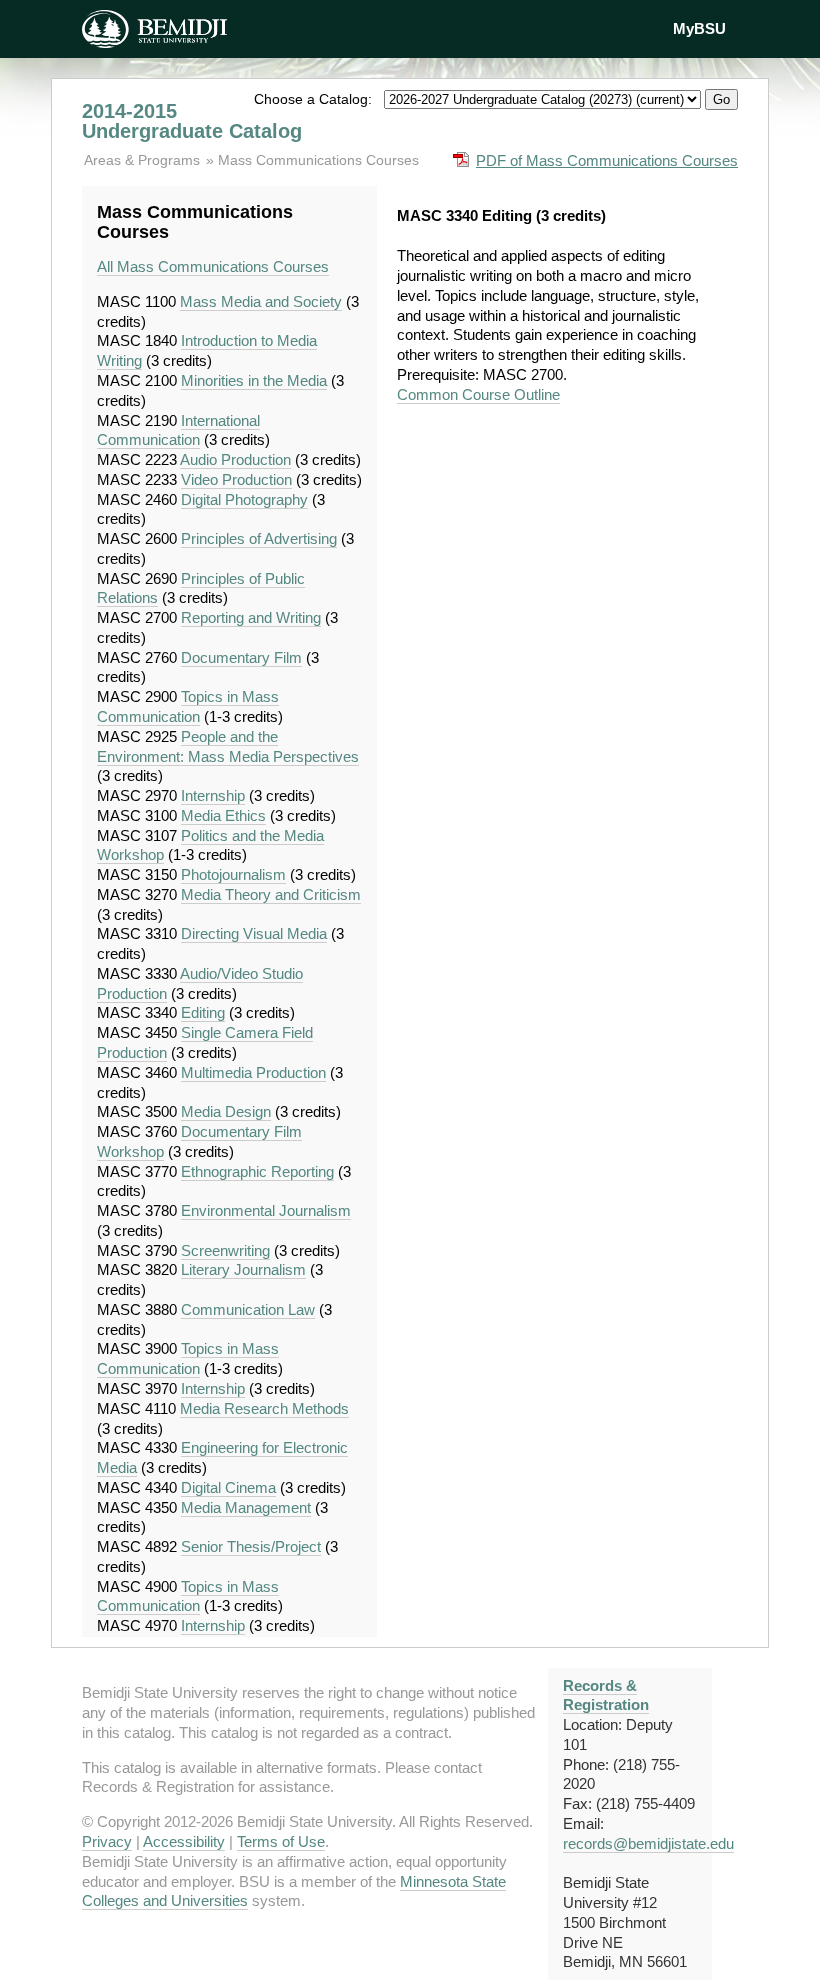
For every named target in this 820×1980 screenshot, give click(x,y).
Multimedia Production (253, 1072)
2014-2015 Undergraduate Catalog (192, 121)
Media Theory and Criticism (271, 894)
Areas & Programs (144, 160)
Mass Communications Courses (318, 160)
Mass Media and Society (261, 301)
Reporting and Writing (251, 617)
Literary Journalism (243, 1269)
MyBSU (699, 28)
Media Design (226, 1111)
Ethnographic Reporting (257, 1171)
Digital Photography (244, 499)
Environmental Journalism (266, 1210)
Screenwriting (225, 1250)
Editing (203, 1012)
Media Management (246, 1507)
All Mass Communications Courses (213, 266)
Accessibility (184, 1841)
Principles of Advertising (259, 538)
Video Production (236, 479)
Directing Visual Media (254, 933)
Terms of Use (281, 1841)
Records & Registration (606, 1695)
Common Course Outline (478, 394)
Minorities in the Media (254, 380)
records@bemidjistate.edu (648, 1843)
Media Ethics (223, 815)
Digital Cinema (228, 1487)
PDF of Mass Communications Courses (607, 160)
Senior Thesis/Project (251, 1546)
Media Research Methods (264, 1408)
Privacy (107, 1841)
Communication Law (248, 1309)
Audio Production (235, 459)
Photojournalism (233, 874)
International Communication (178, 430)
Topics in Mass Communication (188, 706)
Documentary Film (241, 657)
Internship (213, 795)
